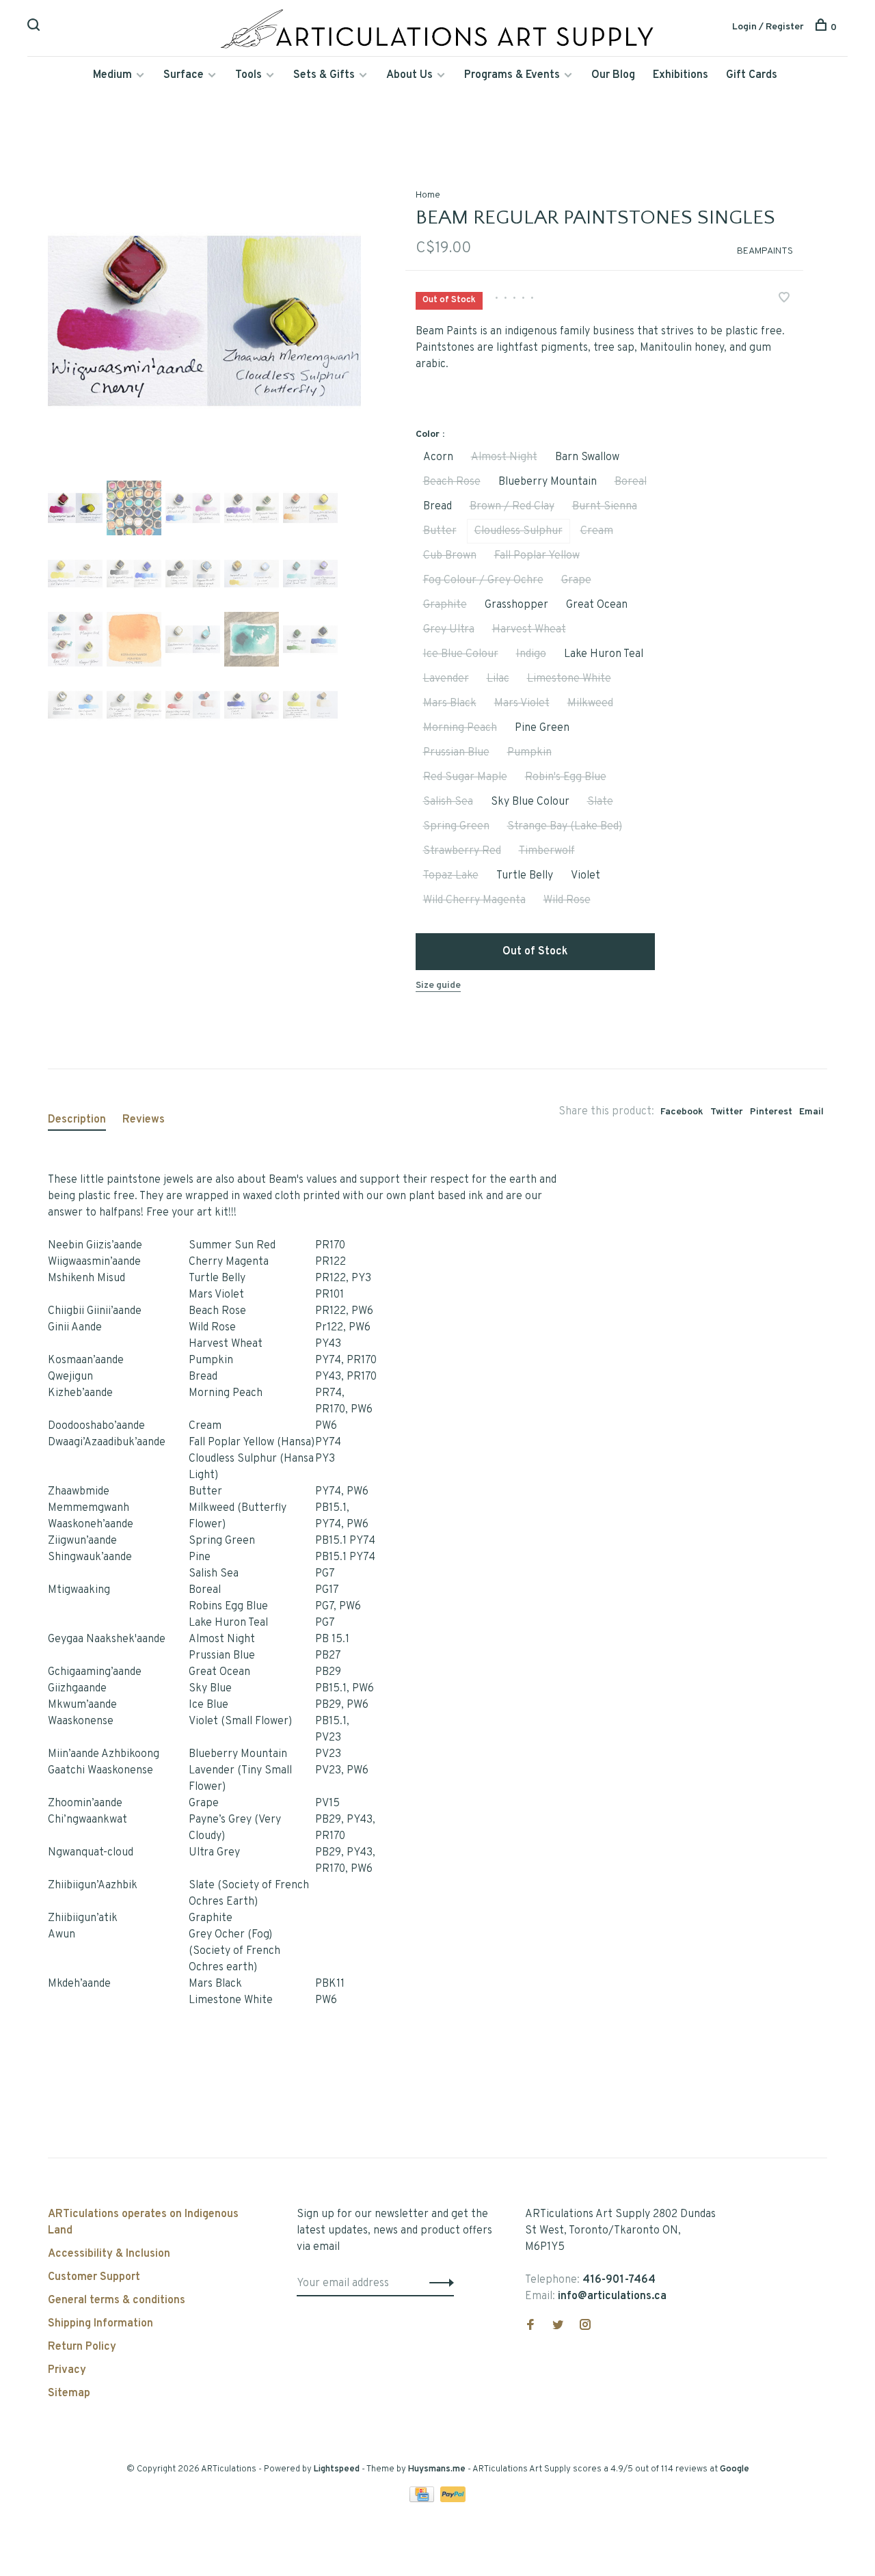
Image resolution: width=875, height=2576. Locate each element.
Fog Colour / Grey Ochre (483, 580)
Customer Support (94, 2277)
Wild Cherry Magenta (474, 900)
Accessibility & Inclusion (109, 2254)
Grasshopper (516, 605)
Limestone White (569, 679)
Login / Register (768, 27)
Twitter (727, 1112)
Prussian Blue (456, 753)
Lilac (498, 679)
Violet (585, 876)
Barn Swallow (587, 457)
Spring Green (456, 827)
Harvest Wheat (529, 630)
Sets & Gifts (324, 75)
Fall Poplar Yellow (537, 556)
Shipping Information (100, 2324)
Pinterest (771, 1112)
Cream (597, 531)
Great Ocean (597, 605)
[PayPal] (453, 2499)
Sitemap (69, 2393)
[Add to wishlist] (784, 299)
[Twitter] (558, 2326)
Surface (184, 75)
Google (735, 2469)
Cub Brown (450, 556)
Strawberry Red (462, 851)
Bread (437, 507)
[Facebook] (530, 2326)
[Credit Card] (423, 2499)
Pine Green (542, 728)
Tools (248, 75)
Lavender (446, 679)
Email (811, 1112)
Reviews (144, 1120)
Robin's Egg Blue (566, 777)
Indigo (531, 654)
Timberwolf (547, 851)
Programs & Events (512, 75)
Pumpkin (529, 753)
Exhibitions (681, 75)
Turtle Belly (525, 876)
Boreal (631, 482)
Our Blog (613, 75)
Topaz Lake (451, 876)
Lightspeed (337, 2469)
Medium (112, 75)
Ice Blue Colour (461, 654)
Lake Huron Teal (604, 654)
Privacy (67, 2370)
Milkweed (590, 703)
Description (77, 1120)
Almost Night (504, 457)
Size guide (438, 985)
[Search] (35, 28)
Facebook (682, 1112)
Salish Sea (448, 802)
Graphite (445, 605)
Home (428, 195)
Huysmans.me (438, 2469)
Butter (440, 531)
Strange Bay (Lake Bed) (565, 827)
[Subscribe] (438, 2283)
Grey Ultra (449, 630)
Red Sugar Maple (465, 777)
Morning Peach (460, 728)
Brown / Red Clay (512, 507)
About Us (409, 75)
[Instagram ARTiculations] (585, 2326)
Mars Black (450, 703)
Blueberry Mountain (548, 482)
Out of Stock (535, 952)
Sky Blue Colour (530, 802)
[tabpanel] (204, 321)
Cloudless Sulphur (519, 531)
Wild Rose (567, 900)
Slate (600, 802)
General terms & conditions (117, 2300)
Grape (576, 580)
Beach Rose (452, 482)
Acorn (438, 457)
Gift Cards (752, 75)
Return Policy (82, 2347)
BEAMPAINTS (765, 251)
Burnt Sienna (605, 507)
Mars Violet (522, 703)
